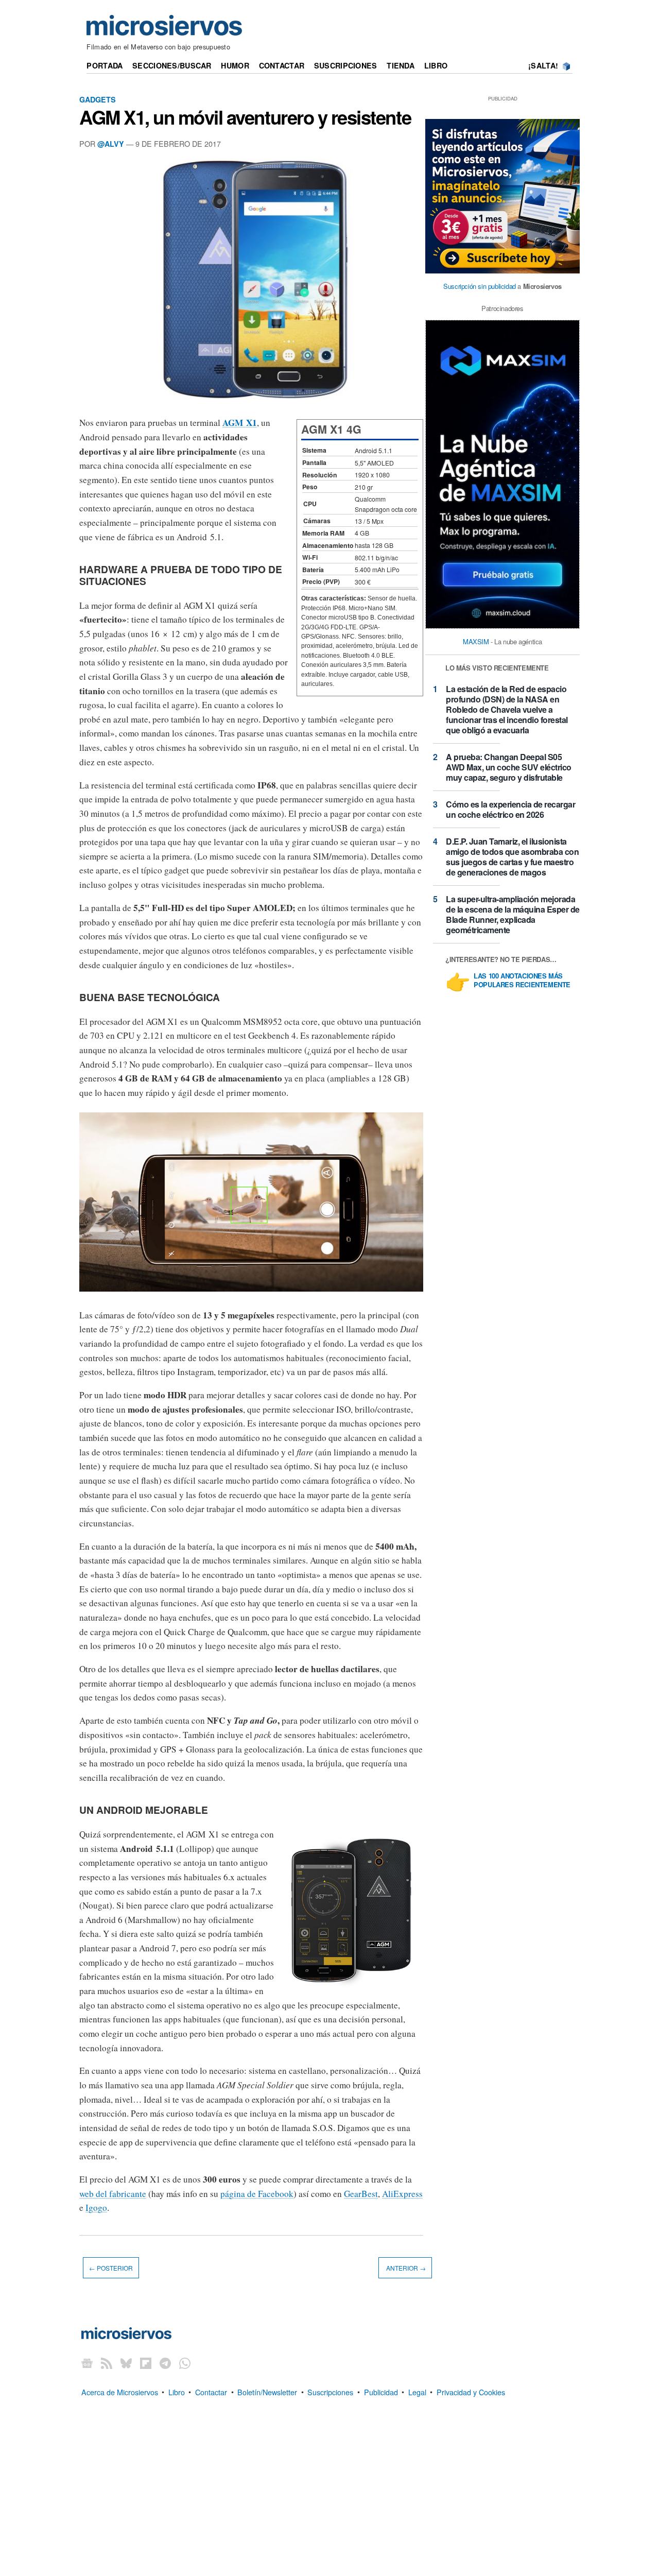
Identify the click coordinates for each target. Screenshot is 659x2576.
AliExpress (402, 2194)
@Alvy (111, 144)
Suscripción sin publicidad (480, 286)
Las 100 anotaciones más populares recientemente (522, 981)
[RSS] (107, 2363)
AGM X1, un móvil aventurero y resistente (245, 117)
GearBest (361, 2194)
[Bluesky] (126, 2363)
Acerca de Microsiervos (120, 2391)
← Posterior (111, 2268)
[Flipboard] (146, 2363)
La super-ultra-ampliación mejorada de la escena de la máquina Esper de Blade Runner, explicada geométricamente (513, 914)
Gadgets (98, 99)
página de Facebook (257, 2194)
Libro (436, 65)
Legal (417, 2391)
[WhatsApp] (185, 2363)
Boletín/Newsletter (267, 2391)
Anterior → (405, 2268)
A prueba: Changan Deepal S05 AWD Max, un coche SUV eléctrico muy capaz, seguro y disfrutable (509, 767)
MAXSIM (476, 641)
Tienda (401, 65)
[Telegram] (165, 2363)
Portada (105, 65)
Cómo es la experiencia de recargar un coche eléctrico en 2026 (510, 809)
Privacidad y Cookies (471, 2391)
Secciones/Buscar (172, 65)
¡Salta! (543, 65)
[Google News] (87, 2363)
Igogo (96, 2208)
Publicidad (381, 2391)
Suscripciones (346, 65)
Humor (235, 65)
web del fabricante (113, 2194)
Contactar (282, 65)
